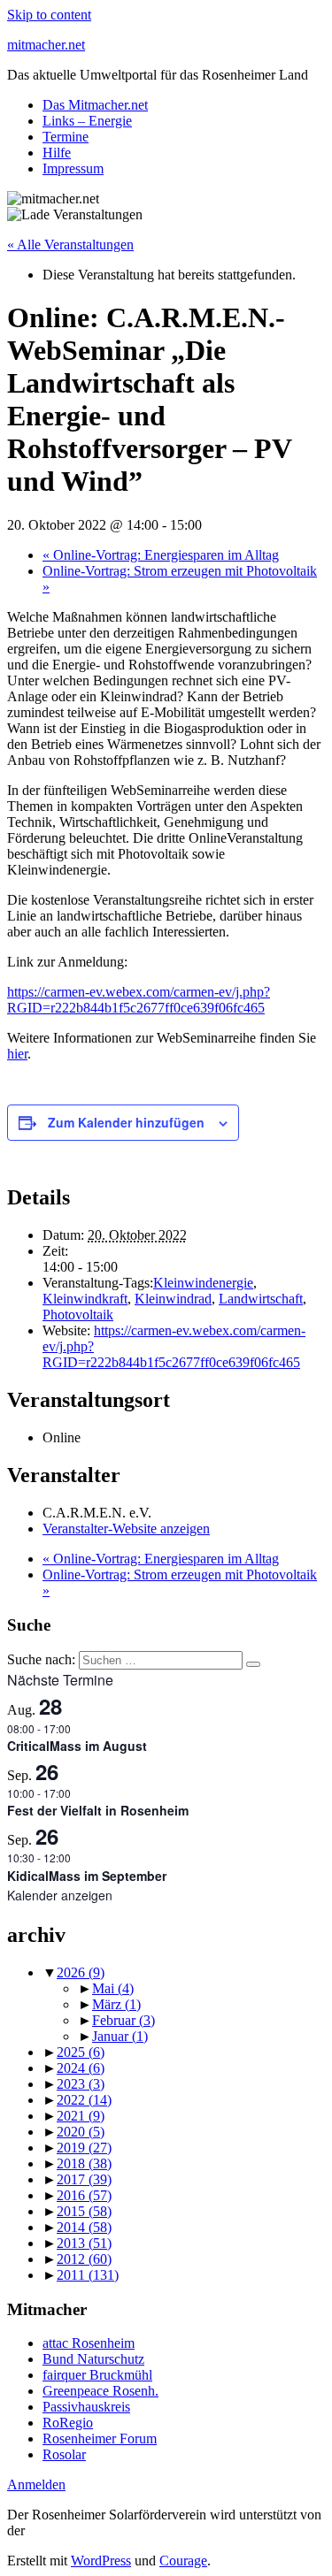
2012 (84, 2259)
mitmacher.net (46, 45)
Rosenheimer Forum (100, 2438)
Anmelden (36, 2484)
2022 (84, 2100)
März (116, 2004)
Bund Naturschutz (93, 2359)
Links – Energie (87, 121)
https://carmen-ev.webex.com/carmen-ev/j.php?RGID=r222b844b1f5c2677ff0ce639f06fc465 (139, 1000)
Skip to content (49, 15)
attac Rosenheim (89, 2343)
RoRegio (68, 2423)
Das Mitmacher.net (95, 105)
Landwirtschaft (261, 1299)
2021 (81, 2116)
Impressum (73, 168)
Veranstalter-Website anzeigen (126, 1529)
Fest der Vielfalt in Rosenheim (98, 1810)
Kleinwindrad (173, 1299)
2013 (84, 2243)
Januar (120, 2036)
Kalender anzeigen (60, 1895)
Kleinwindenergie (203, 1283)
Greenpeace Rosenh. (100, 2391)
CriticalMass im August (77, 1746)
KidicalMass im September (87, 1876)
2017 (84, 2179)
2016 (84, 2195)
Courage (183, 2561)
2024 (81, 2068)
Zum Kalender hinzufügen (126, 1122)
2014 (84, 2227)
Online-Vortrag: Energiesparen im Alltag (161, 555)
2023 (81, 2084)
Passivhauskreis (86, 2407)
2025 (81, 2052)
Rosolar (64, 2454)
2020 (81, 2132)
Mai (113, 1988)
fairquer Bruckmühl (97, 2375)
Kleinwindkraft (85, 1299)
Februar (124, 2020)
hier (17, 1054)
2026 (81, 1972)
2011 (88, 2275)
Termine (66, 137)
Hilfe (57, 153)
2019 (84, 2148)
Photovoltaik (78, 1315)
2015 (84, 2211)
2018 (84, 2163)
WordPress (101, 2561)
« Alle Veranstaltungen (70, 245)
